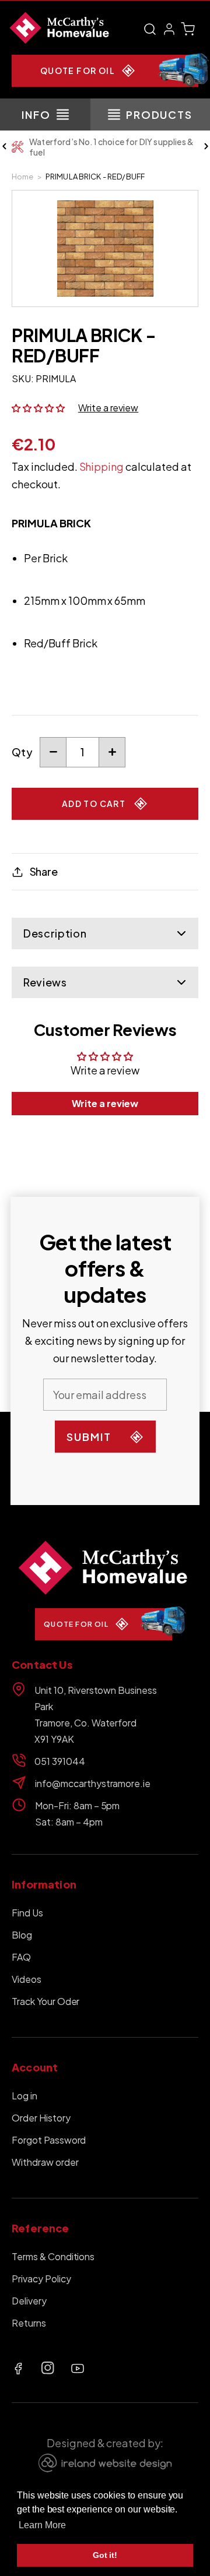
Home (23, 177)
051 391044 (60, 1761)
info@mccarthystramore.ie (93, 1783)
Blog (22, 1935)
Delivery (29, 2301)
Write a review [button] (105, 1103)
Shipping (102, 466)
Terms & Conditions (53, 2256)
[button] (150, 29)
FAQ (21, 1957)
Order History (41, 2118)
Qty (22, 752)
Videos (27, 1979)
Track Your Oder (45, 2001)
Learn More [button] (42, 2525)
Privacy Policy (41, 2279)
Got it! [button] (105, 2555)
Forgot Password (49, 2140)
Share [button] (44, 871)
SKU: (23, 378)
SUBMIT (89, 1437)
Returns (29, 2323)
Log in (24, 2096)
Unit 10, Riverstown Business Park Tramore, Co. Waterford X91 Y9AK (96, 1715)
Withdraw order (45, 2162)
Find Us (27, 1913)
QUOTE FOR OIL (78, 71)
